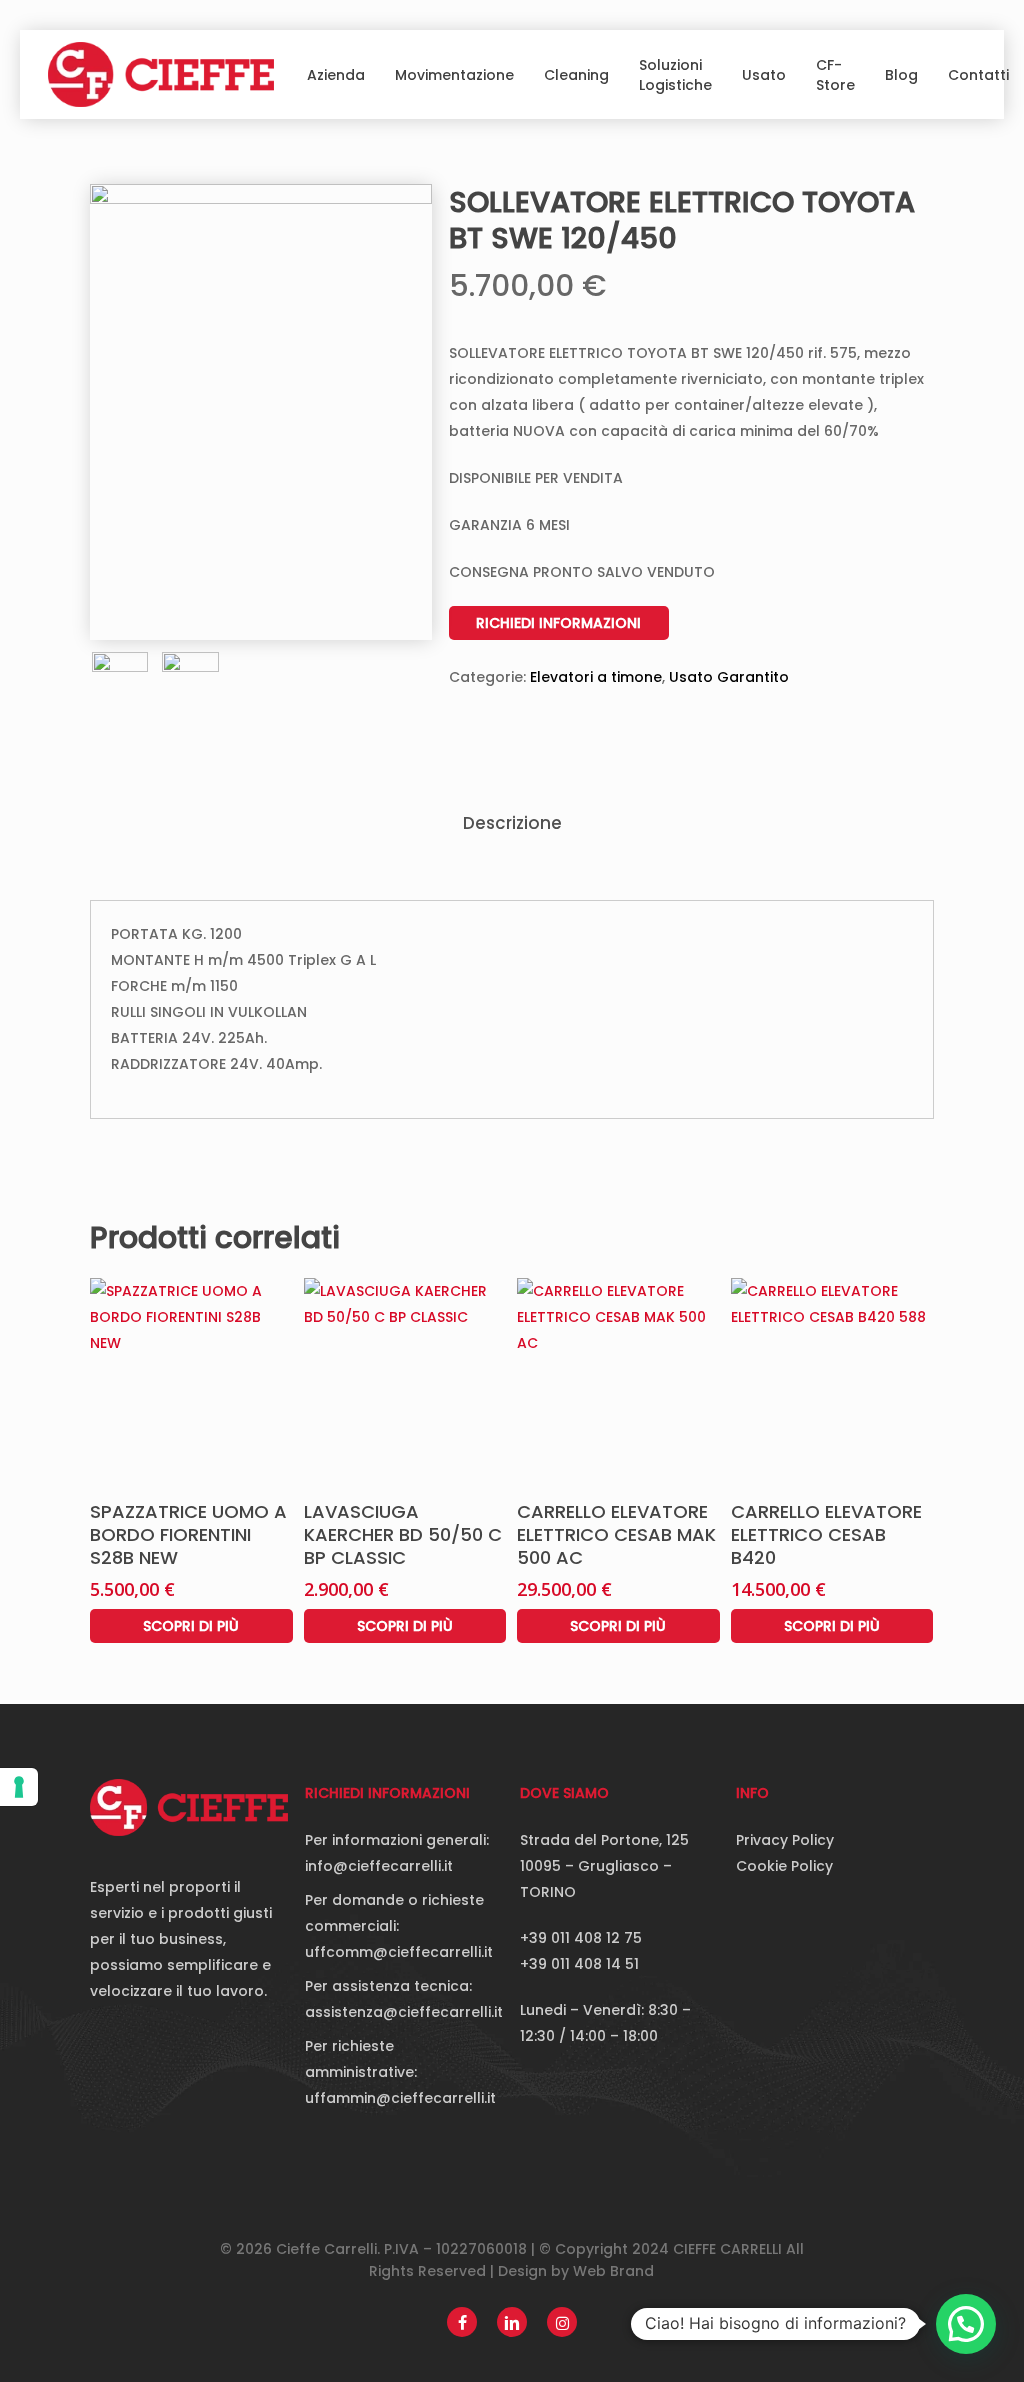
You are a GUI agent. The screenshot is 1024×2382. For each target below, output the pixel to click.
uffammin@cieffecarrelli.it (400, 2098)
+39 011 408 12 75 (581, 1938)
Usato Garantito (729, 677)
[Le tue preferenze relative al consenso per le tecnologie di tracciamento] (19, 1787)
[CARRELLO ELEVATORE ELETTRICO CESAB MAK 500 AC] (618, 1379)
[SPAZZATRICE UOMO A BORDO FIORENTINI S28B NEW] (191, 1379)
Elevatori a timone (596, 677)
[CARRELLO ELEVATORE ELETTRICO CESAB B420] (832, 1379)
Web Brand (613, 2271)
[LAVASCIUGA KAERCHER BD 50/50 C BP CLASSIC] (405, 1379)
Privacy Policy (785, 1840)
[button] (966, 2324)
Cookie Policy (784, 1866)
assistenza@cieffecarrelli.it (404, 2012)
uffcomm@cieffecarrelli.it (399, 1952)
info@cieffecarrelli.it (379, 1866)
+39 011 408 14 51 (579, 1964)
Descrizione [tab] (512, 823)
